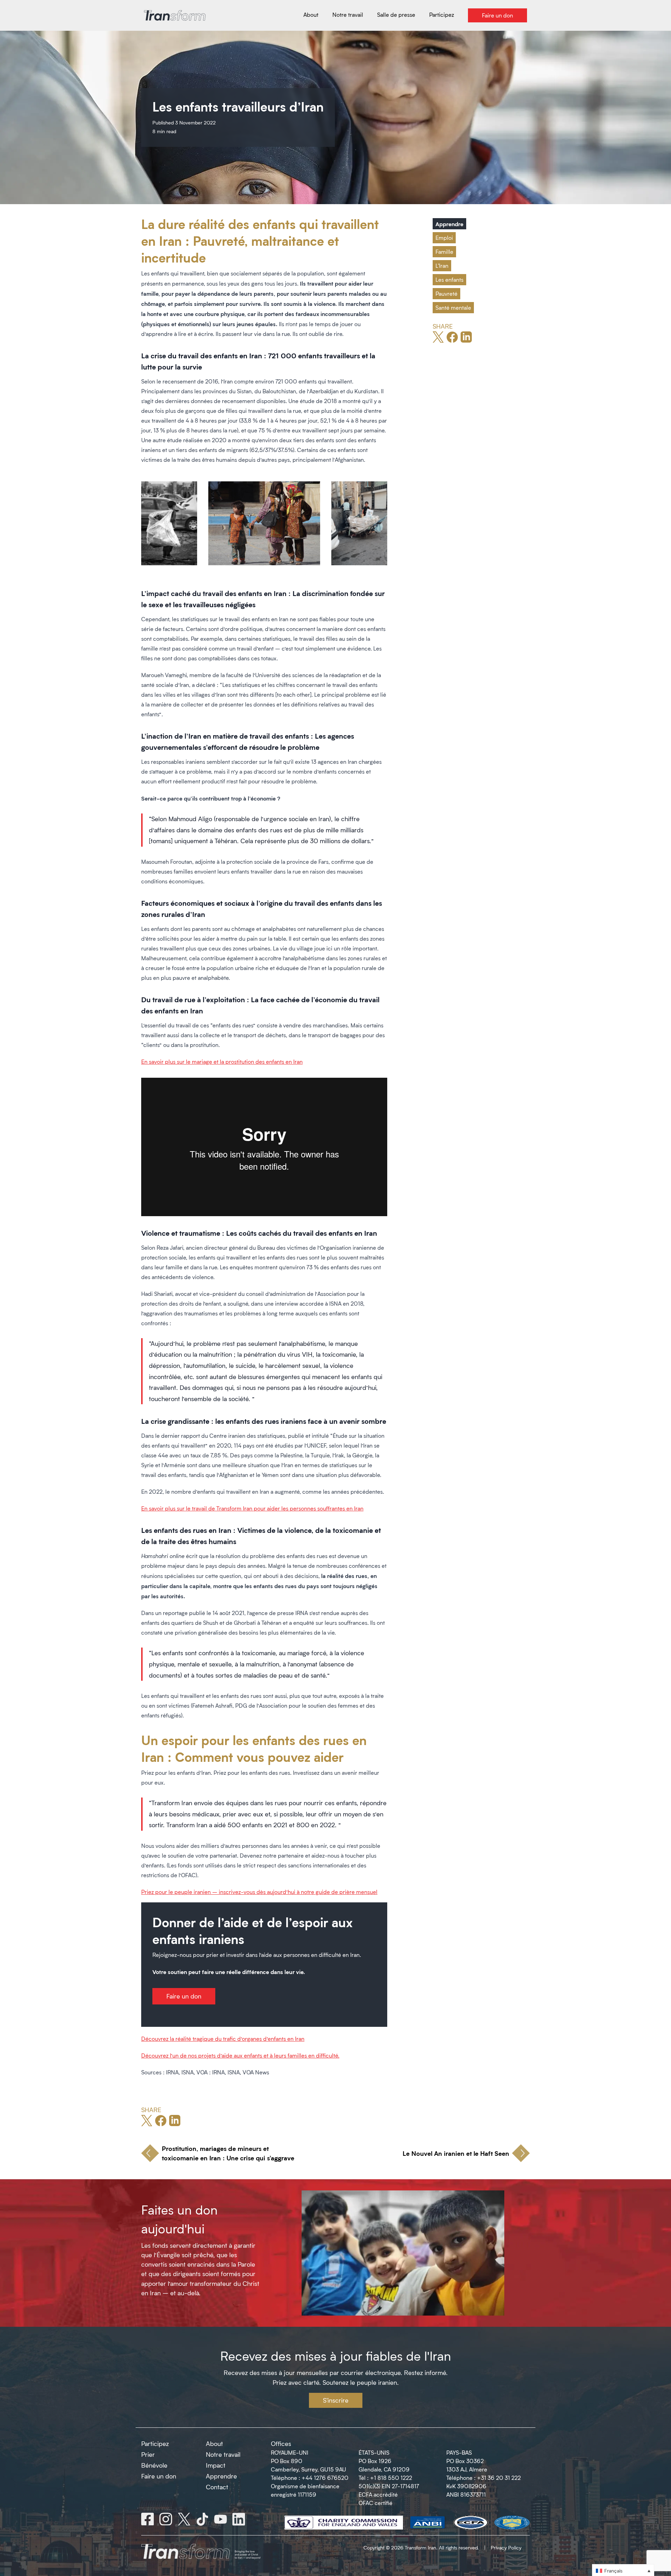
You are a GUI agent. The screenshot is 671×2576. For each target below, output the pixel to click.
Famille (444, 252)
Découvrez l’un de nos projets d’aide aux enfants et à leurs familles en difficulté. (240, 2055)
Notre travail (223, 2454)
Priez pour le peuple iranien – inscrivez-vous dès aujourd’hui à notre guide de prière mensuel (259, 1892)
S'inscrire (336, 2400)
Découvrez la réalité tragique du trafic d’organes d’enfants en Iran (223, 2039)
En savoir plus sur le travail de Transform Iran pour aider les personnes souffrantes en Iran (252, 1508)
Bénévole (154, 2465)
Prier (148, 2454)
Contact (217, 2487)
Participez (155, 2444)
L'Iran (442, 266)
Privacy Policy (506, 2548)
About (214, 2444)
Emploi (444, 238)
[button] (623, 2570)
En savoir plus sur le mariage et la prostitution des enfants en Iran (222, 1061)
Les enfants (449, 279)
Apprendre (449, 224)
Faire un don (184, 1996)
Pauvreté (446, 293)
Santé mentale (453, 307)
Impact (216, 2465)
